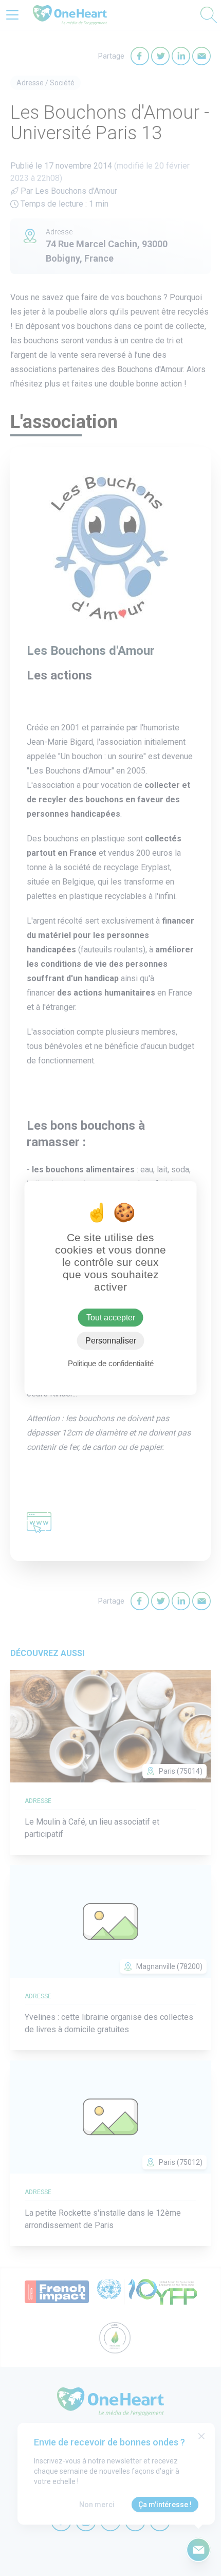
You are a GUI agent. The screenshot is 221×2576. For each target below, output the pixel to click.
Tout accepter (111, 1318)
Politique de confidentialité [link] (111, 1363)
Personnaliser (111, 1341)
